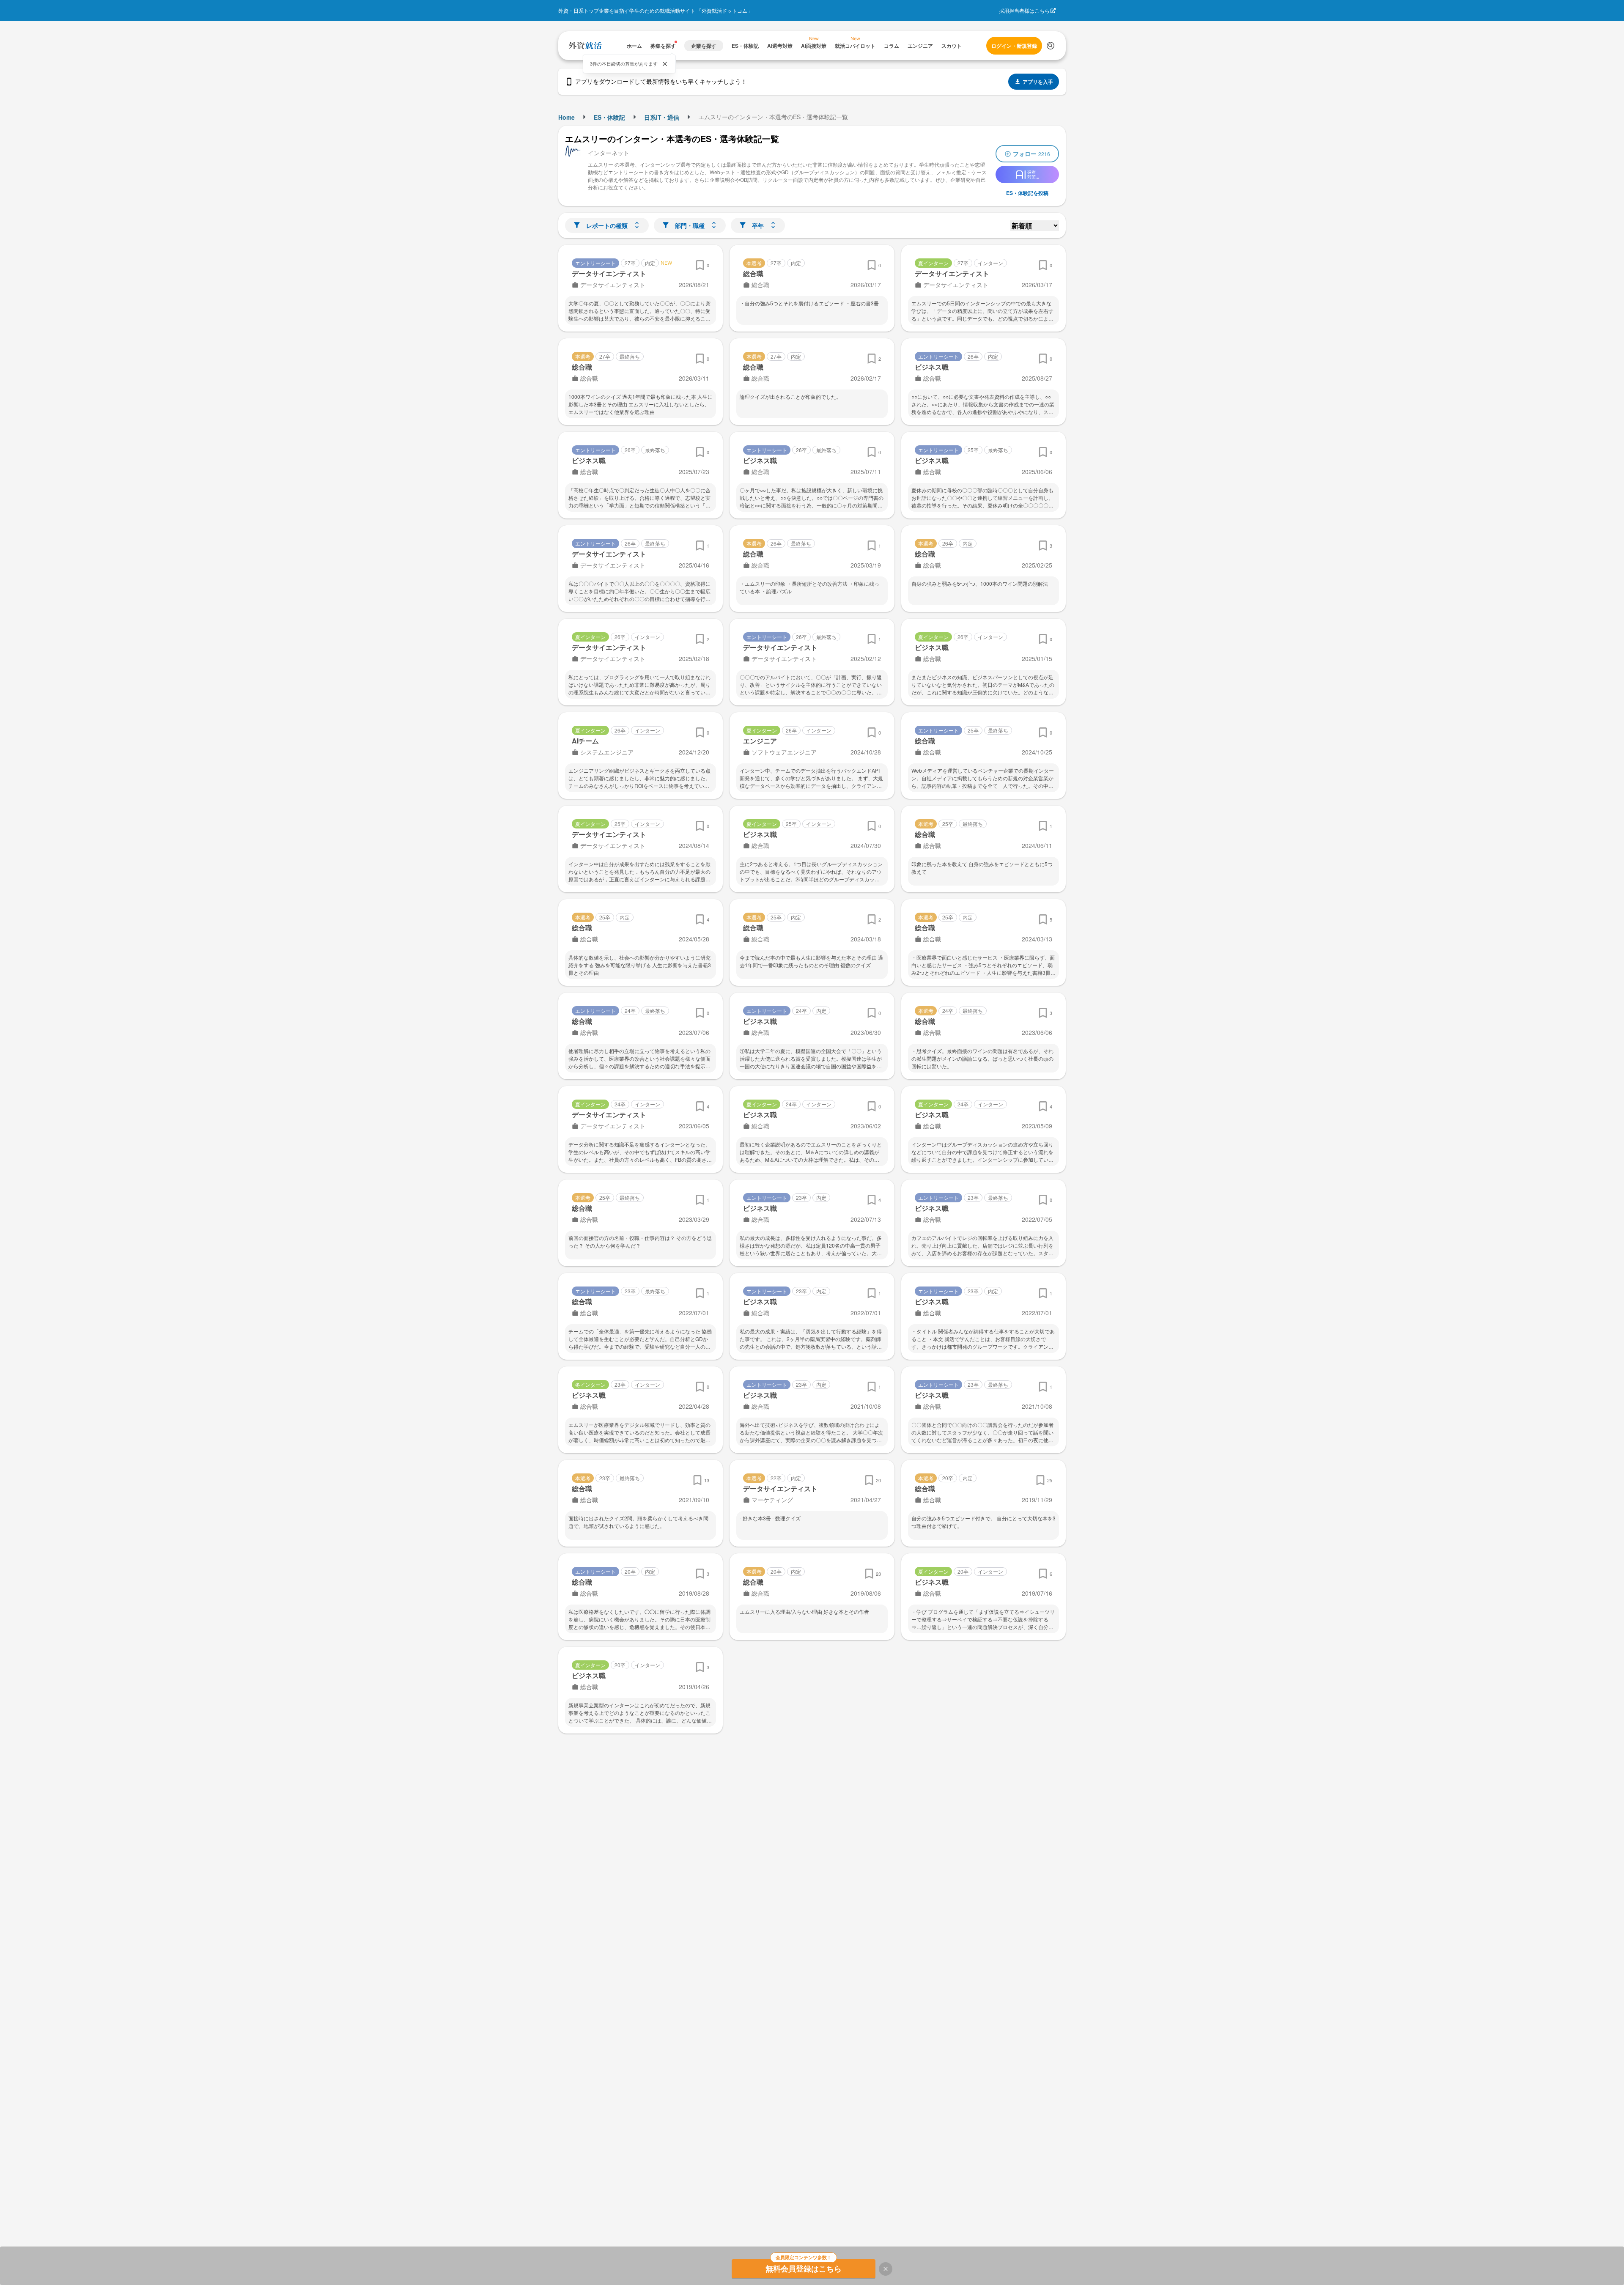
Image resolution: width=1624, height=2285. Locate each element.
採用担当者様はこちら (1024, 10)
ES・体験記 (609, 117)
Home (566, 117)
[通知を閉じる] (665, 64)
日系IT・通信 (662, 117)
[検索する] (1051, 46)
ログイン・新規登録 (1014, 46)
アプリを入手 (1038, 82)
